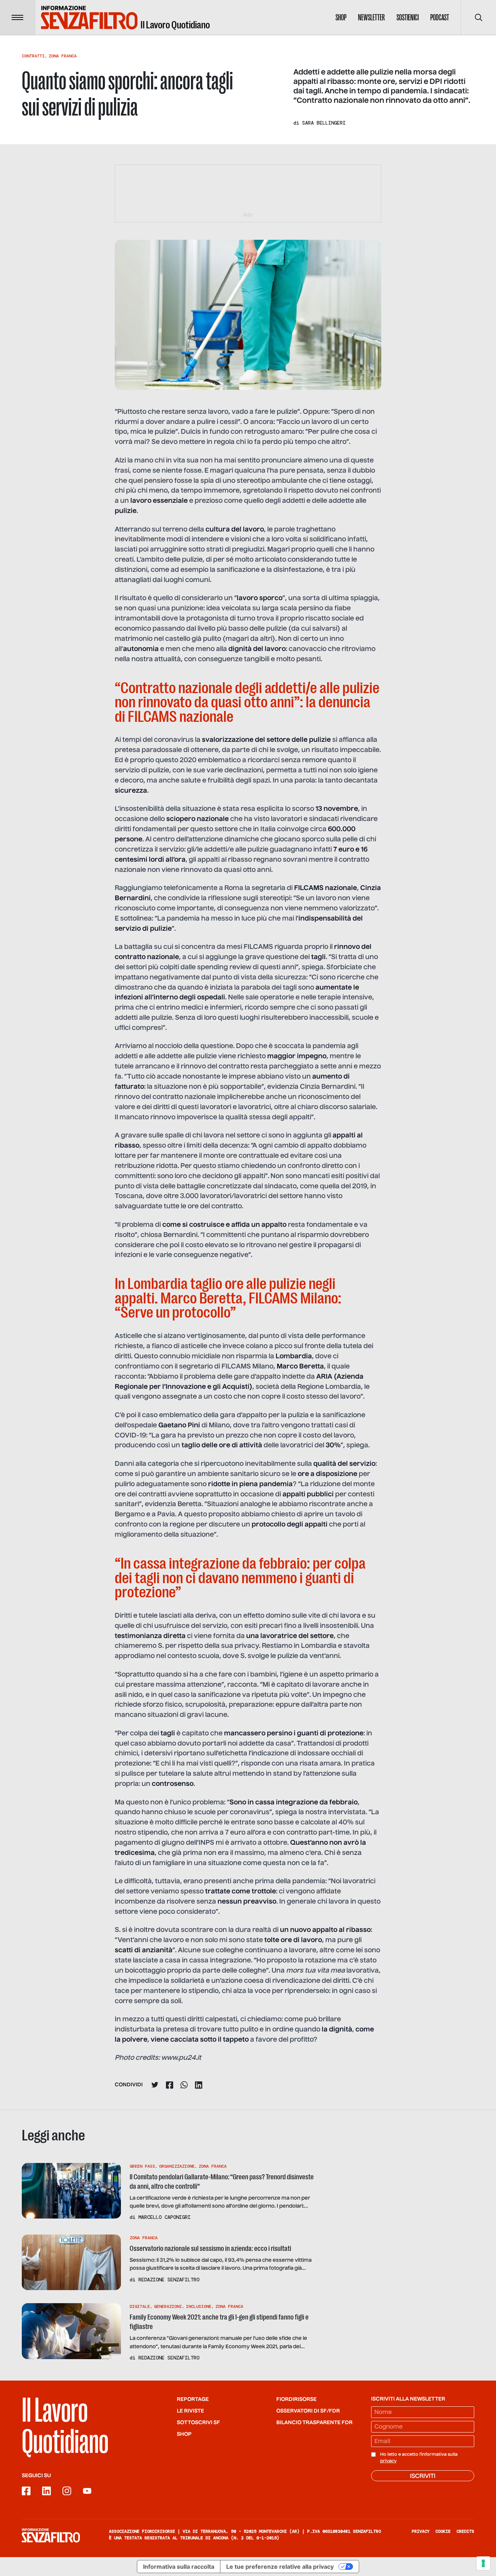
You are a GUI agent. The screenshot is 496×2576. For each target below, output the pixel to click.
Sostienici (408, 17)
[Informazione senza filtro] (51, 2535)
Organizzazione (177, 2166)
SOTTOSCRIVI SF (198, 2423)
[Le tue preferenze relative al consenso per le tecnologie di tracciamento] (483, 2563)
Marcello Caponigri (164, 2217)
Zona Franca (63, 56)
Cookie (443, 2531)
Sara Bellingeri (324, 123)
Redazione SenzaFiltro (169, 2280)
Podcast (440, 17)
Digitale (140, 2306)
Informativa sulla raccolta (179, 2567)
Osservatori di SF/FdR (308, 2411)
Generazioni (168, 2306)
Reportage (193, 2399)
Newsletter (371, 17)
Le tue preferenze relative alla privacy (280, 2567)
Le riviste (190, 2411)
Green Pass (142, 2166)
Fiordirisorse (296, 2399)
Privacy (421, 2531)
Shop (341, 17)
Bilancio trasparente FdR (314, 2423)
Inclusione (199, 2306)
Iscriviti (423, 2476)
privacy (388, 2461)
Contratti (33, 56)
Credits (465, 2531)
